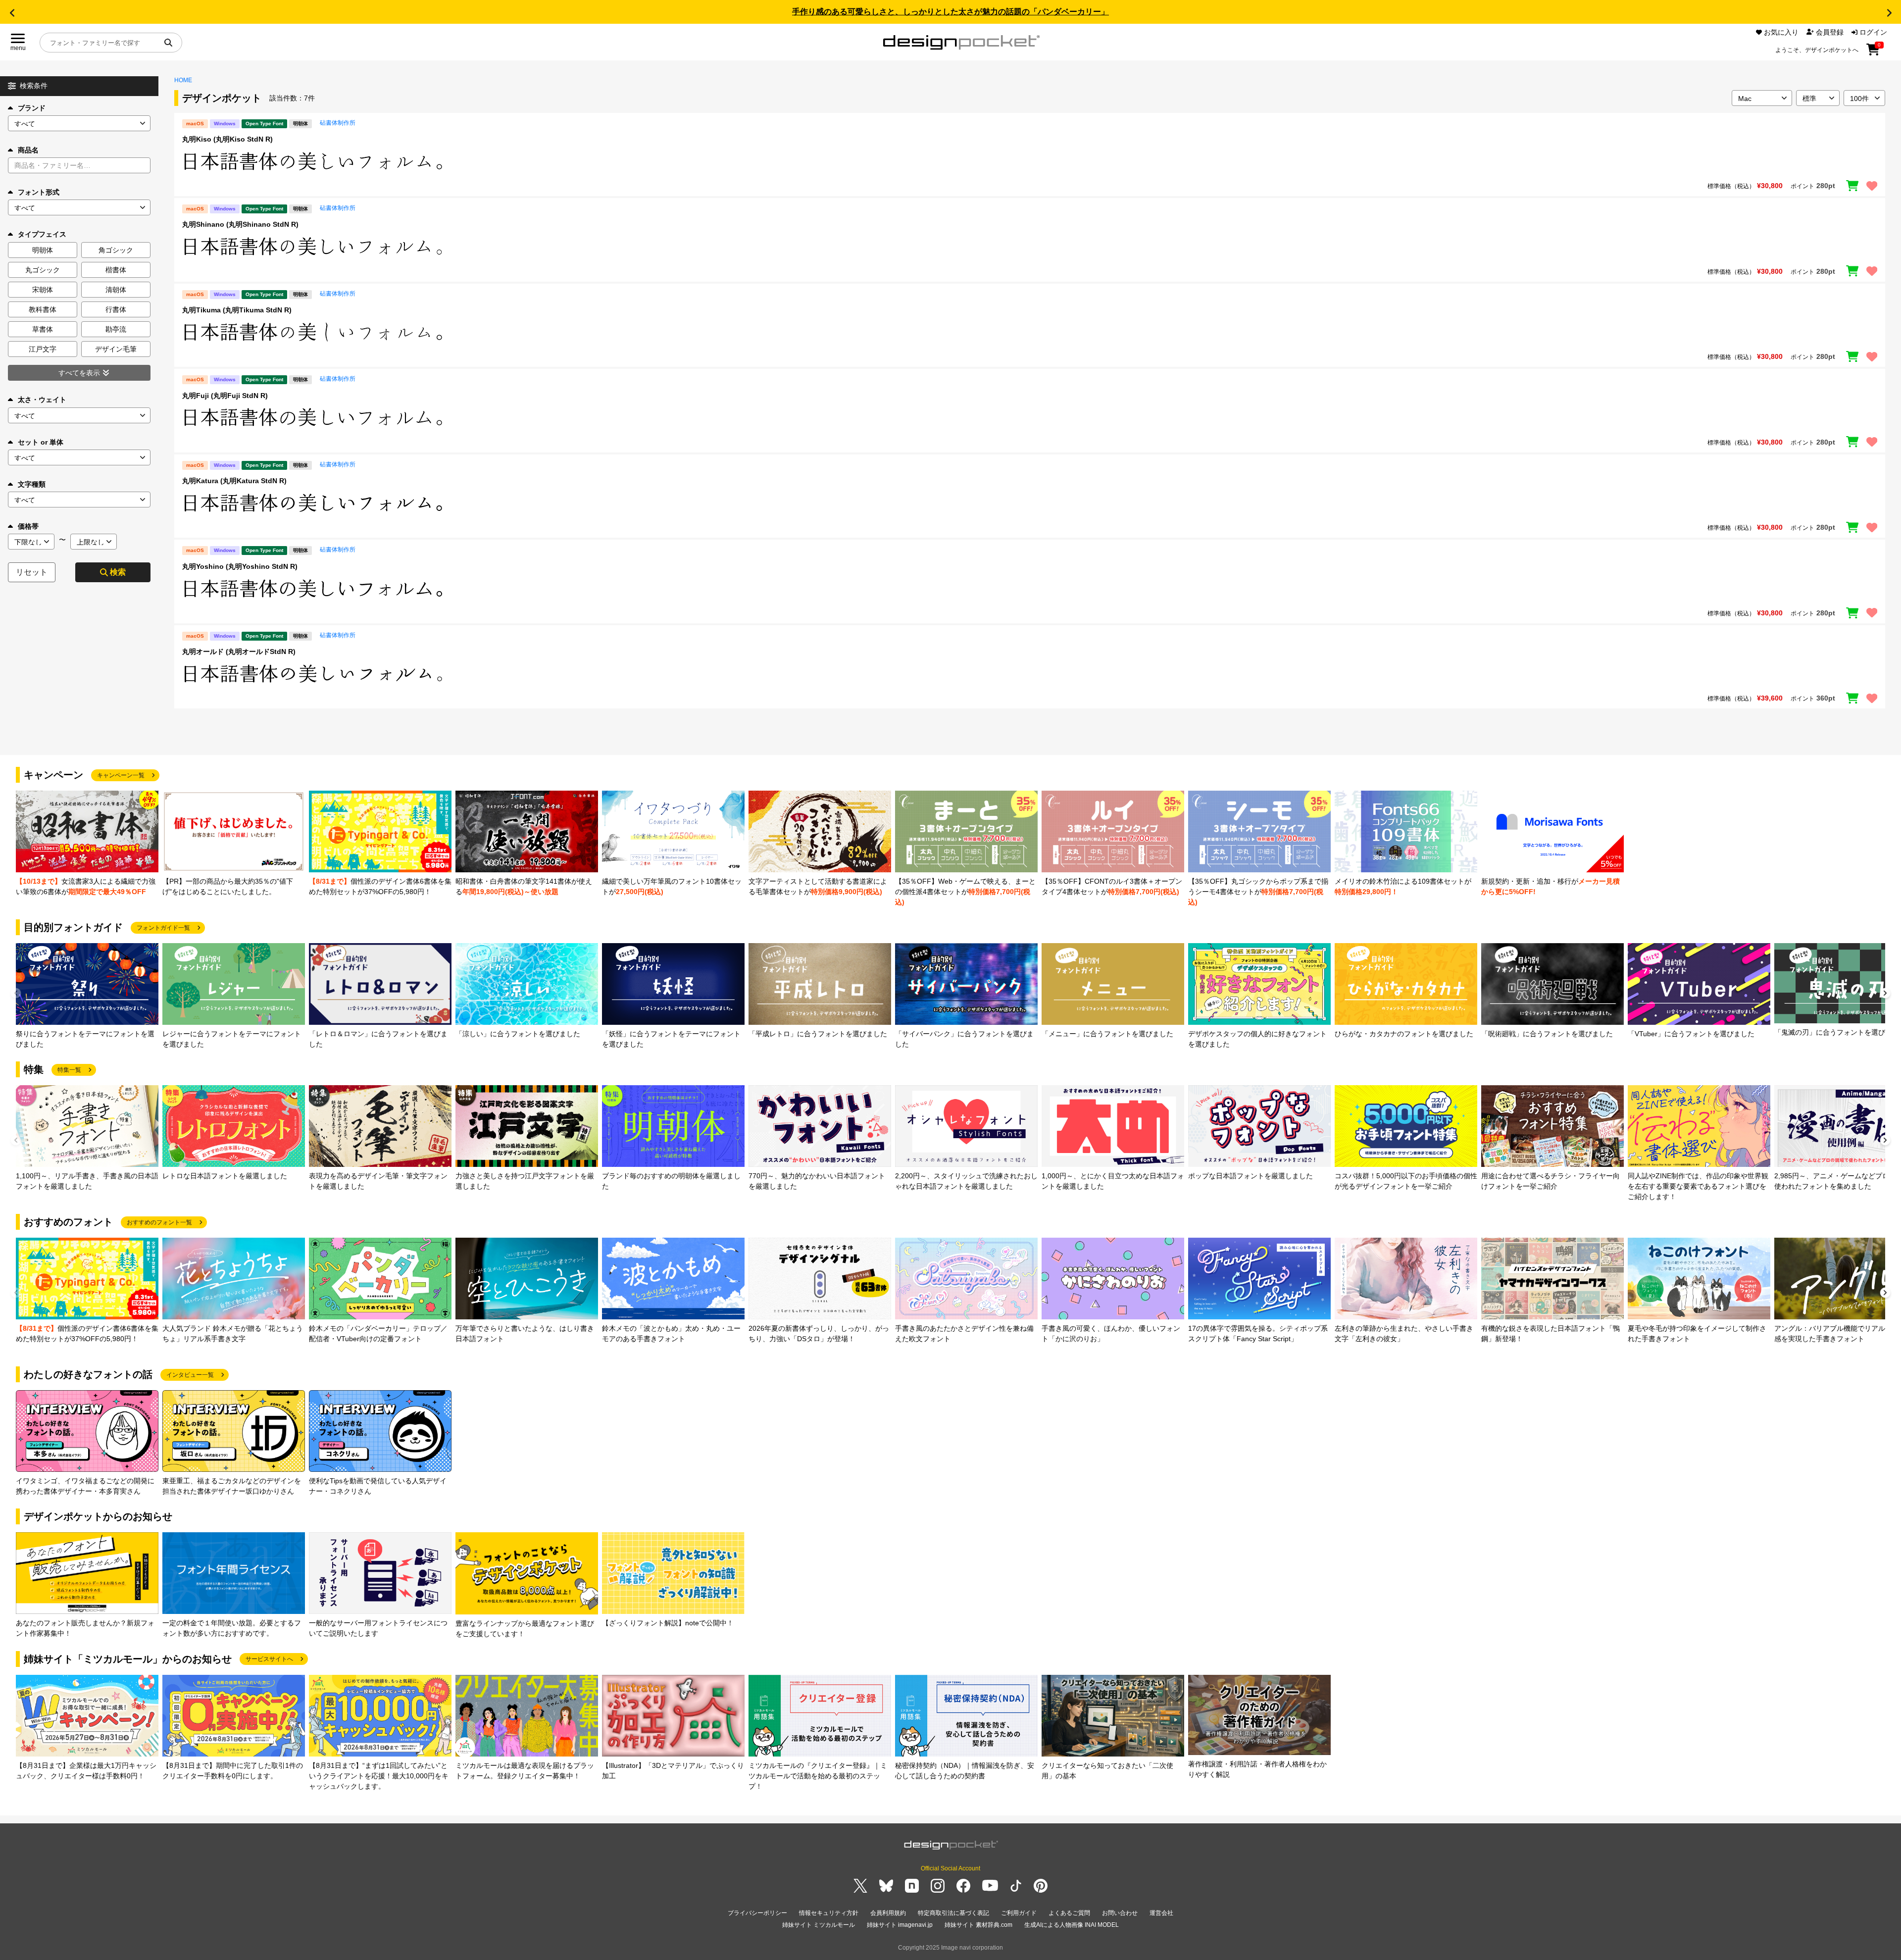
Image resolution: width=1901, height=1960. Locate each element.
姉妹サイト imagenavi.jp (900, 1925)
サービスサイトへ (269, 1659)
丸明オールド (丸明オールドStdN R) (239, 652)
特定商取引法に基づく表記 (953, 1913)
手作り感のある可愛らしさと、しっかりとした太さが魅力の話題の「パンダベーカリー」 (950, 12)
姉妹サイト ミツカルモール (819, 1925)
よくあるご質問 (1069, 1913)
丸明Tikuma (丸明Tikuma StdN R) (237, 310)
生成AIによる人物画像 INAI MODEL (1072, 1925)
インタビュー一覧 (190, 1375)
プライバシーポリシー (757, 1913)
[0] (1873, 53)
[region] (1030, 161)
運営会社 (1161, 1913)
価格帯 (28, 526)
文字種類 (32, 484)
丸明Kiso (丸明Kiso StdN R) (227, 139)
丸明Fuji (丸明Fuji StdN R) (225, 396)
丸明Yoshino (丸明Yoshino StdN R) (240, 566)
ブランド (32, 108)
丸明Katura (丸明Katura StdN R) (234, 481)
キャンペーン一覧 (121, 775)
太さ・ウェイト (42, 400)
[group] (87, 844)
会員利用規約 (888, 1913)
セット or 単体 (41, 442)
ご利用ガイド (1019, 1913)
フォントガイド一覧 (163, 928)
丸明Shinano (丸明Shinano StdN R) (240, 224)
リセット (32, 572)
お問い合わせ (1120, 1913)
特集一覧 (69, 1070)
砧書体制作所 (338, 123)
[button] (12, 13)
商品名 (28, 150)
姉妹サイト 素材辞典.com (978, 1925)
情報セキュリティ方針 (829, 1913)
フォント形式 (39, 192)
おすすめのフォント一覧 (159, 1222)
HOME (183, 80)
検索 (118, 572)
